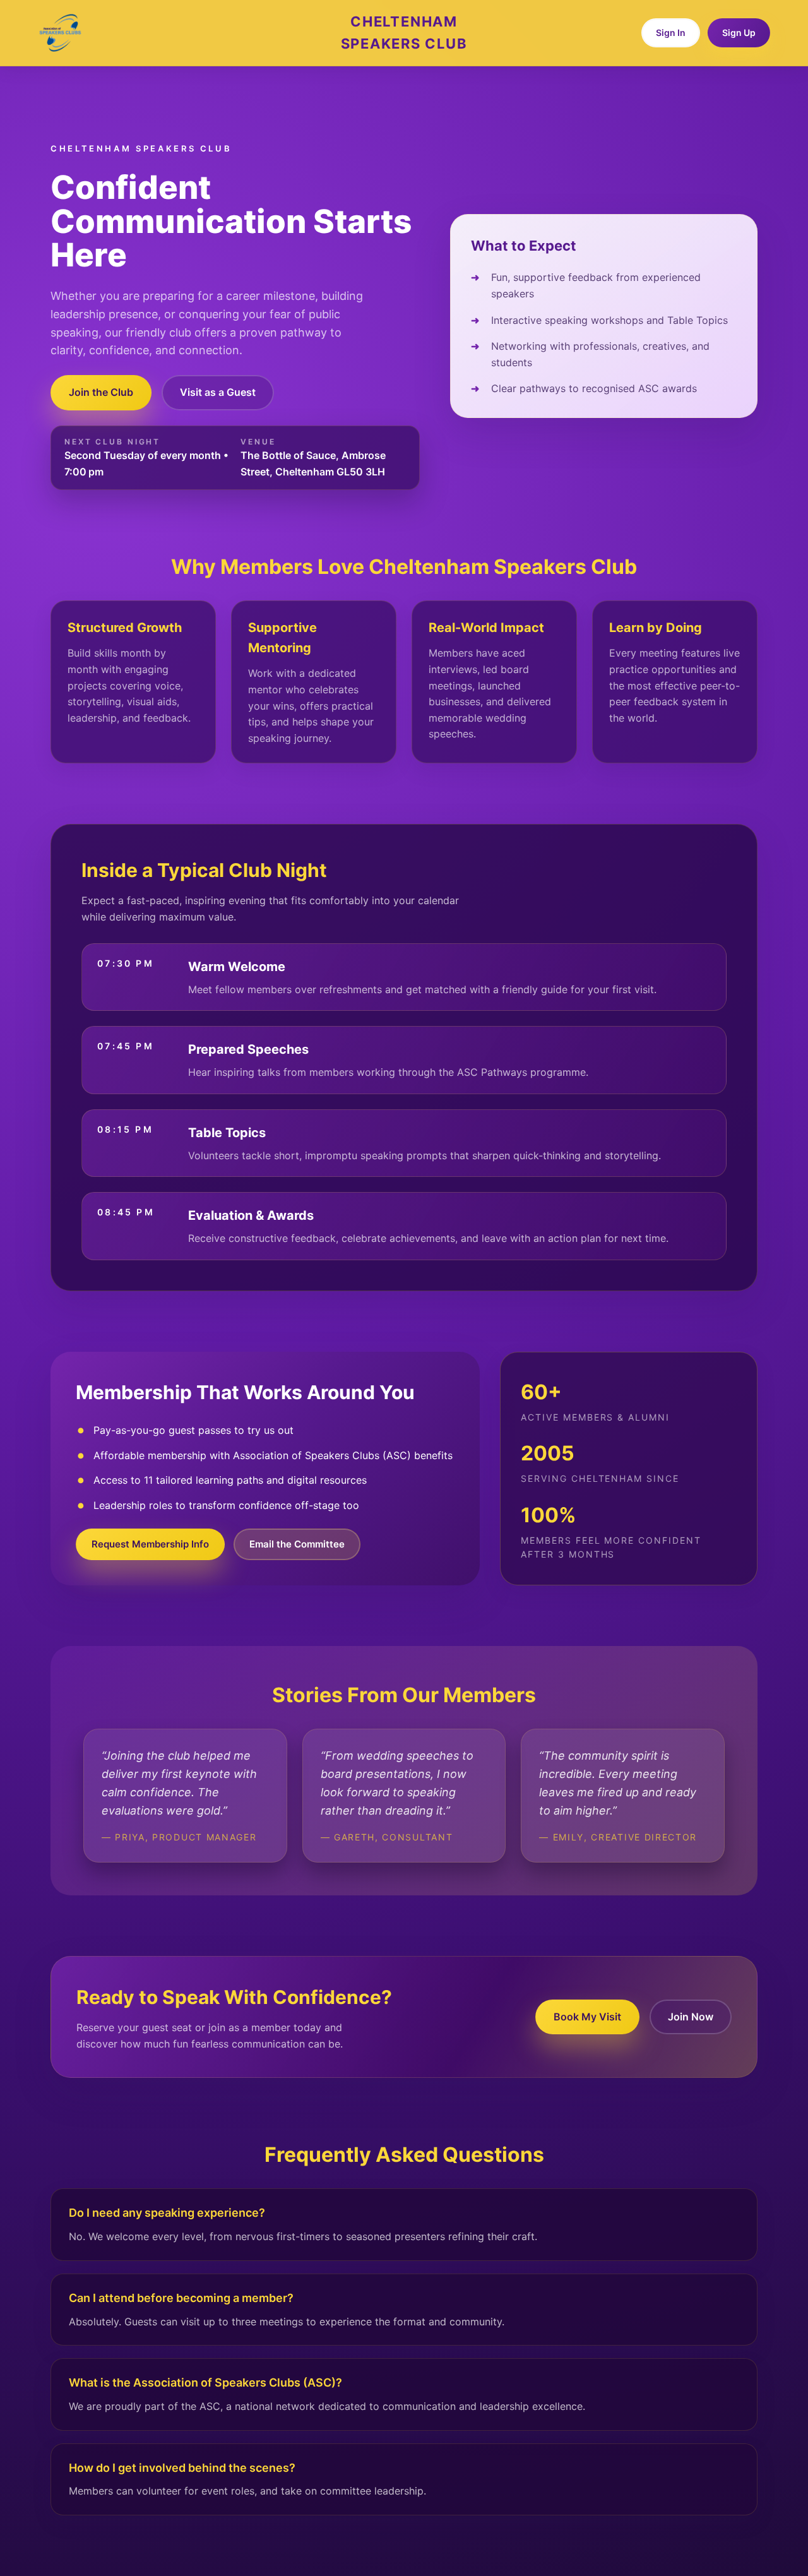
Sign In (671, 33)
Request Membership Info (150, 1544)
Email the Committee (297, 1544)
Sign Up (739, 33)
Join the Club (101, 392)
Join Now (691, 2017)
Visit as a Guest (218, 392)
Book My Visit (587, 2017)
